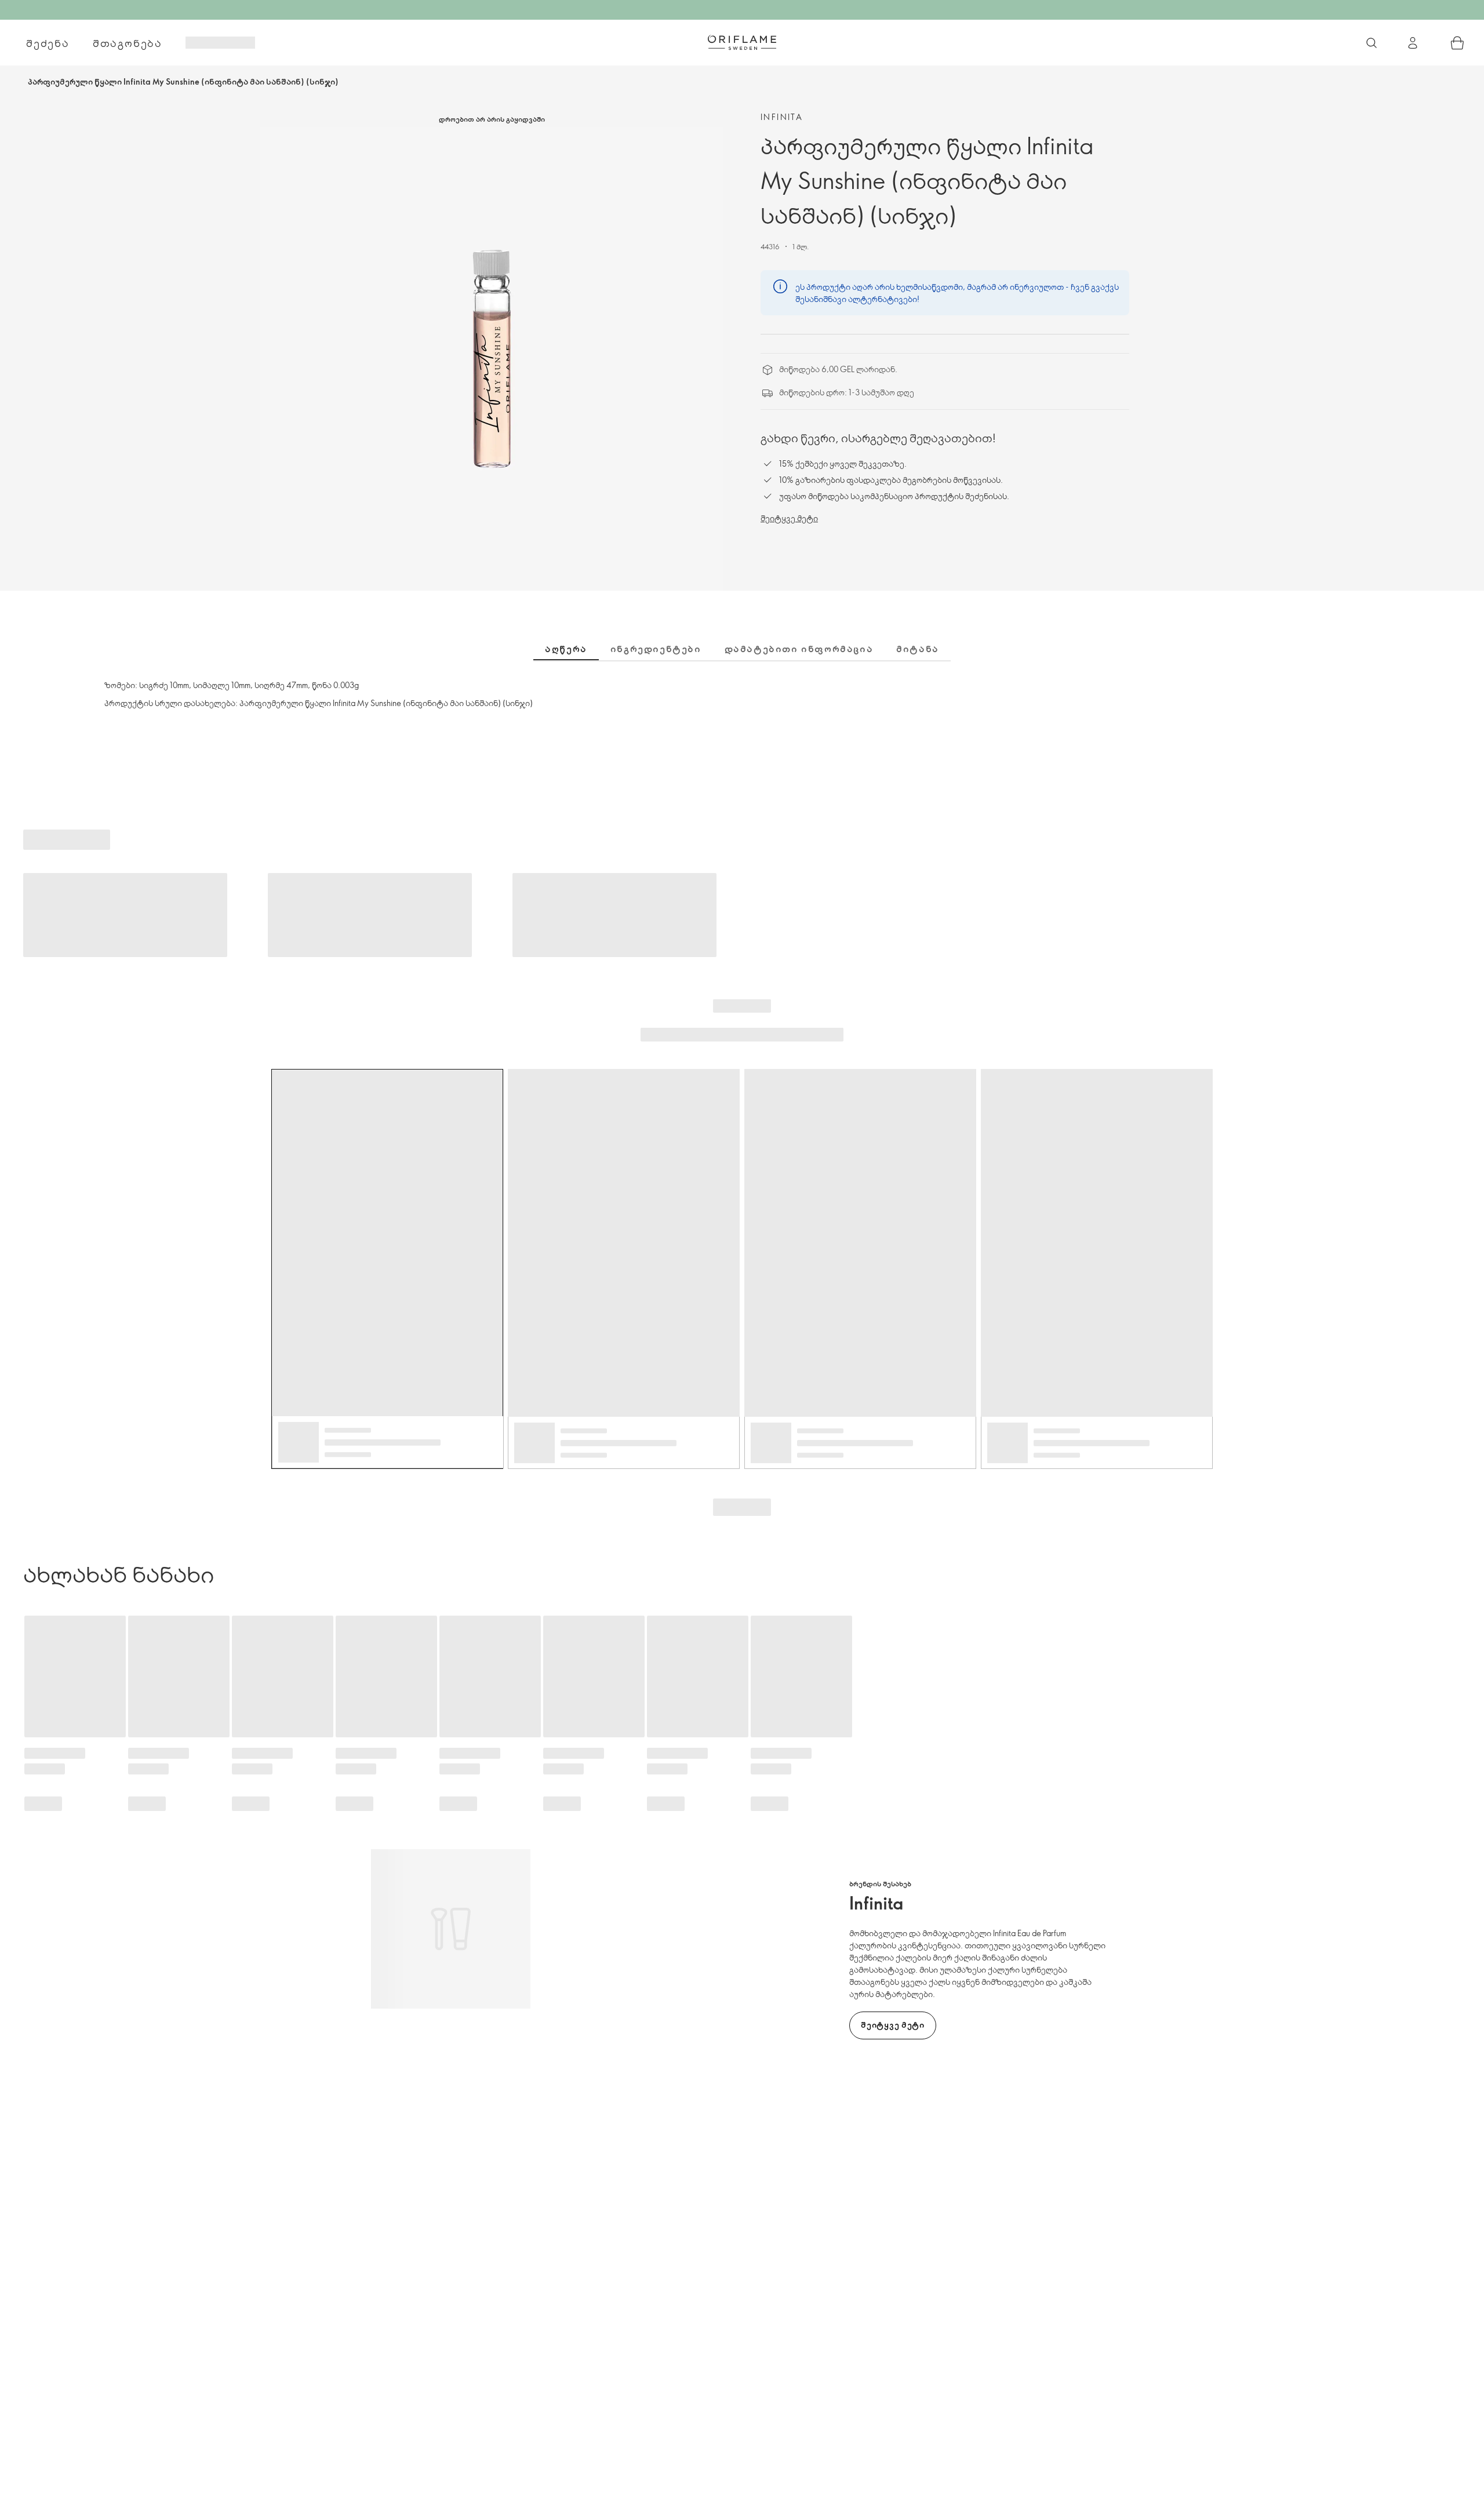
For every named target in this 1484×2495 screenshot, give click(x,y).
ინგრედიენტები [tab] (656, 649)
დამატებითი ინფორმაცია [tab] (799, 649)
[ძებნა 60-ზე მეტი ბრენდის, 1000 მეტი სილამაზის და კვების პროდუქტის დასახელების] (1372, 43)
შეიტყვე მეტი (789, 518)
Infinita (782, 117)
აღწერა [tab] (566, 649)
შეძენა (48, 43)
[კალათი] (1457, 43)
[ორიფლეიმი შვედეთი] (742, 42)
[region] (492, 359)
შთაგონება (128, 43)
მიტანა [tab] (918, 649)
